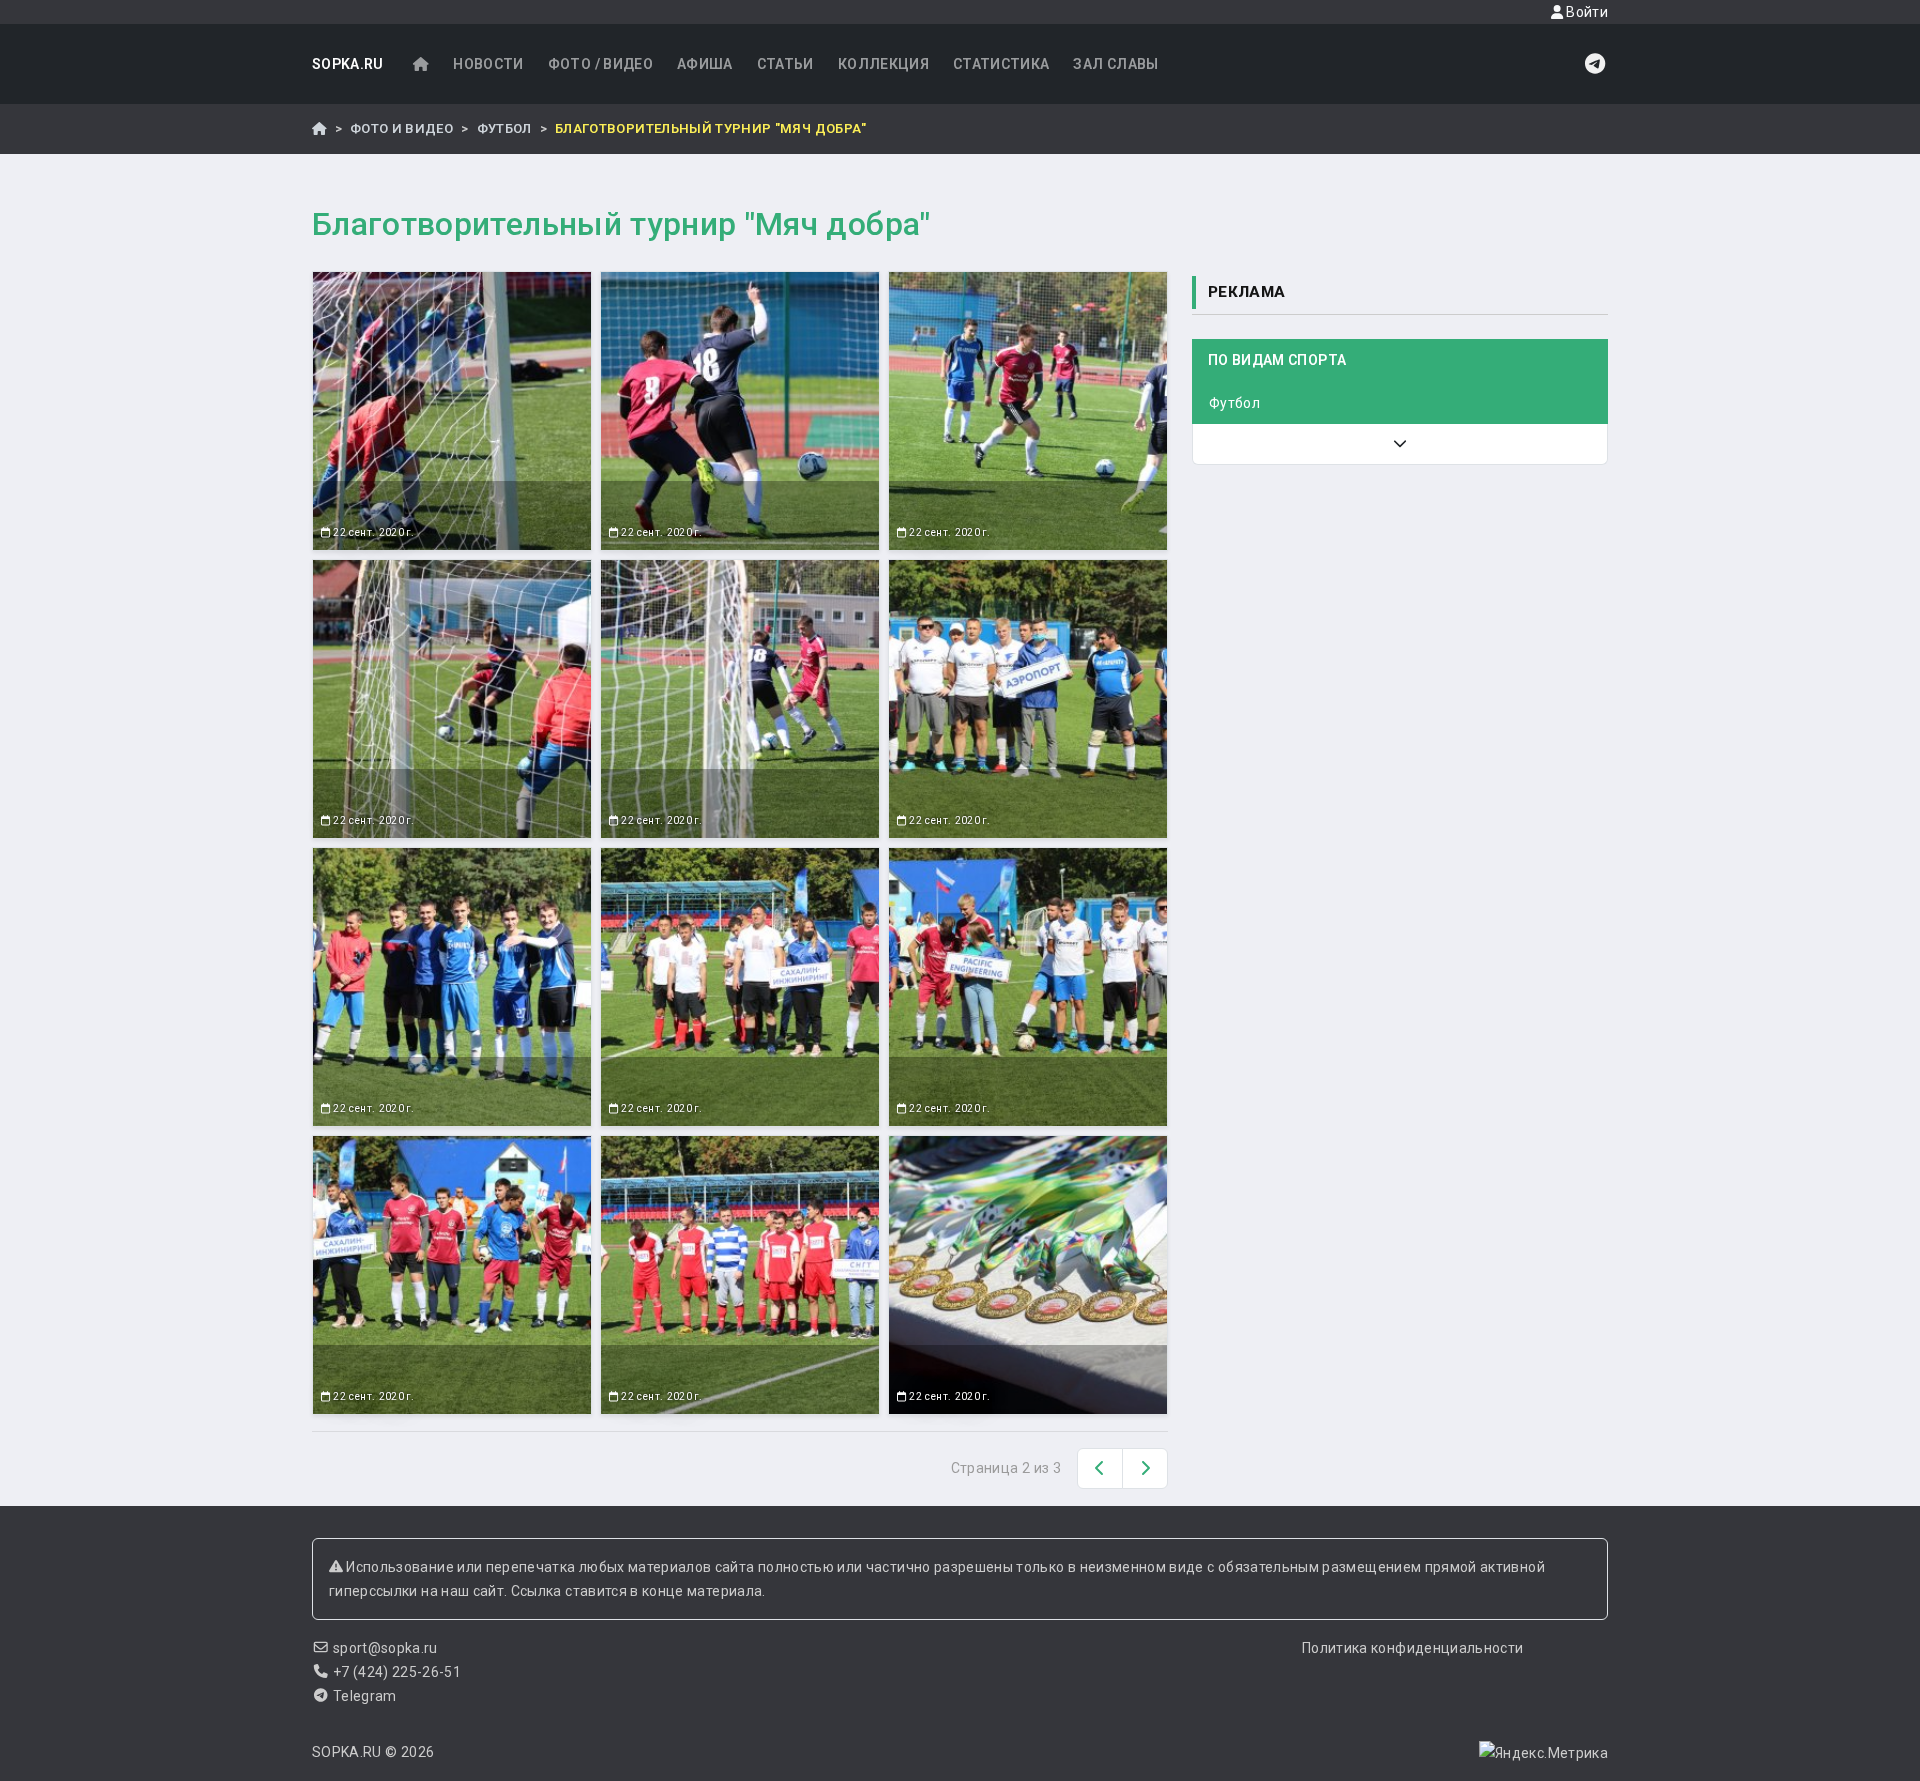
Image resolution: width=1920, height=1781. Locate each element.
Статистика (1001, 64)
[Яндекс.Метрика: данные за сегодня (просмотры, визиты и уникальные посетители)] (1543, 1753)
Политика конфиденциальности (1412, 1648)
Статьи (785, 64)
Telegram (365, 1696)
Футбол (504, 128)
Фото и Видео (401, 128)
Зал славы (1115, 64)
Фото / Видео (600, 64)
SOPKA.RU (348, 64)
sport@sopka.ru (385, 1648)
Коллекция (883, 64)
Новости (488, 64)
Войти (1585, 12)
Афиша (705, 64)
